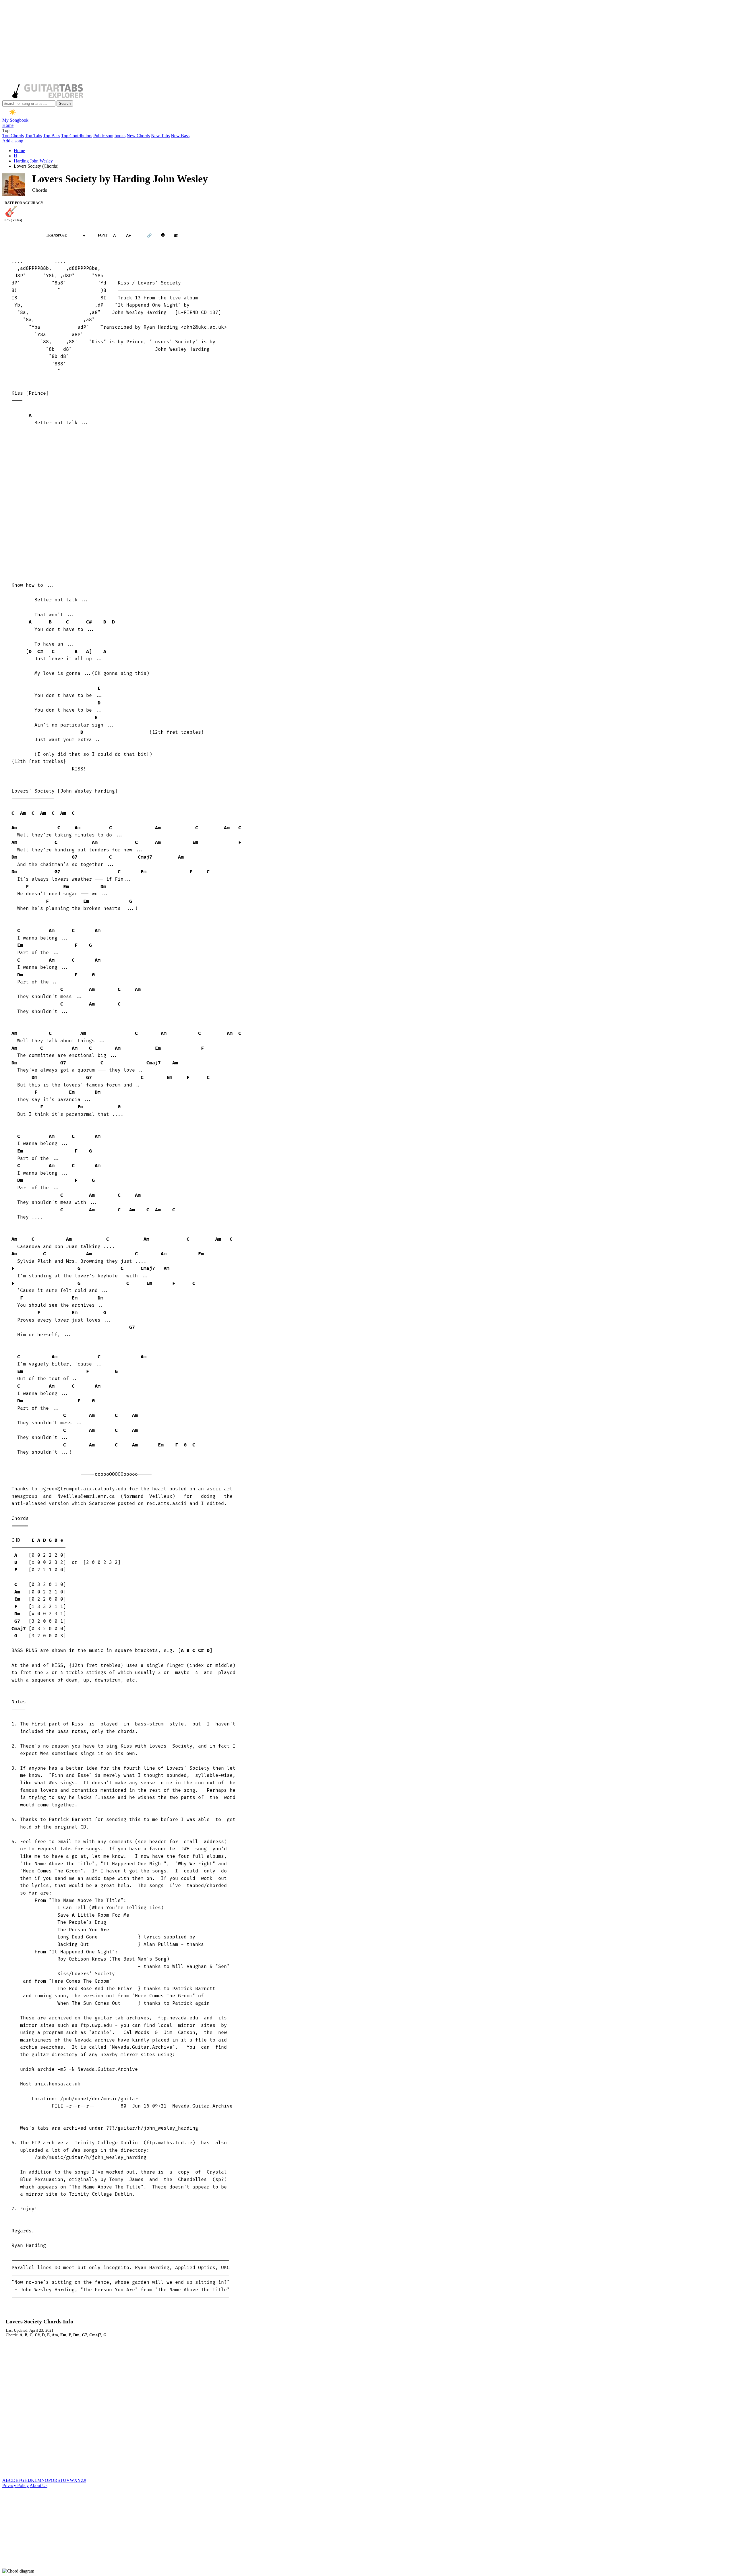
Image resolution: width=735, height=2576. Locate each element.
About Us (38, 2485)
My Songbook (15, 120)
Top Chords (13, 136)
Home (8, 125)
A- (115, 236)
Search (65, 103)
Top (6, 130)
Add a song (13, 141)
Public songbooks (109, 136)
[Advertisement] (175, 42)
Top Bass (52, 136)
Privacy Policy (16, 2485)
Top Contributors (77, 136)
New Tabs (160, 136)
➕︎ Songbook (21, 235)
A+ (128, 236)
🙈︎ (176, 236)
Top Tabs (33, 136)
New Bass (180, 136)
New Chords (138, 136)
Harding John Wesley (33, 161)
